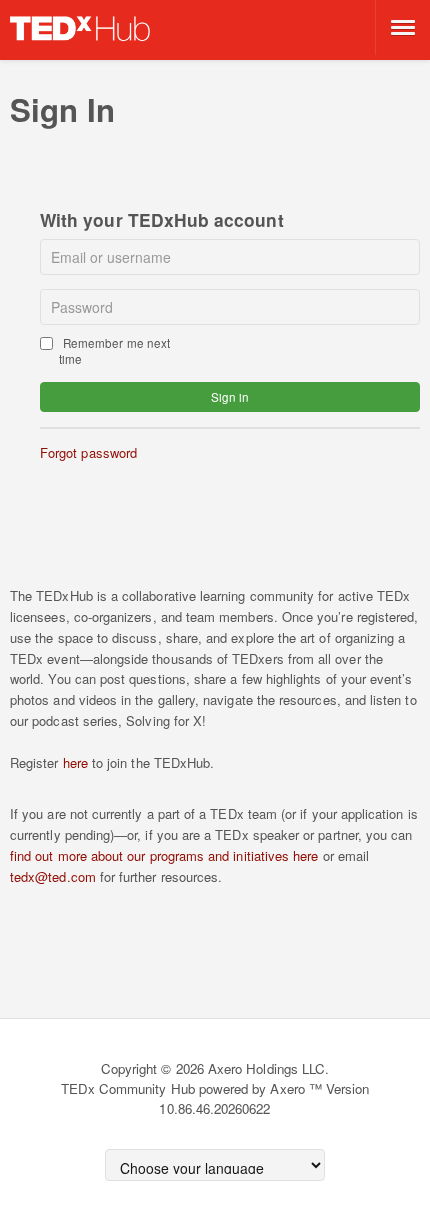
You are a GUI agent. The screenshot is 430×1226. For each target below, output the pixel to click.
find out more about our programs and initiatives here (164, 855)
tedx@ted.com (53, 876)
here (75, 762)
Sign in (230, 397)
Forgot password (88, 452)
